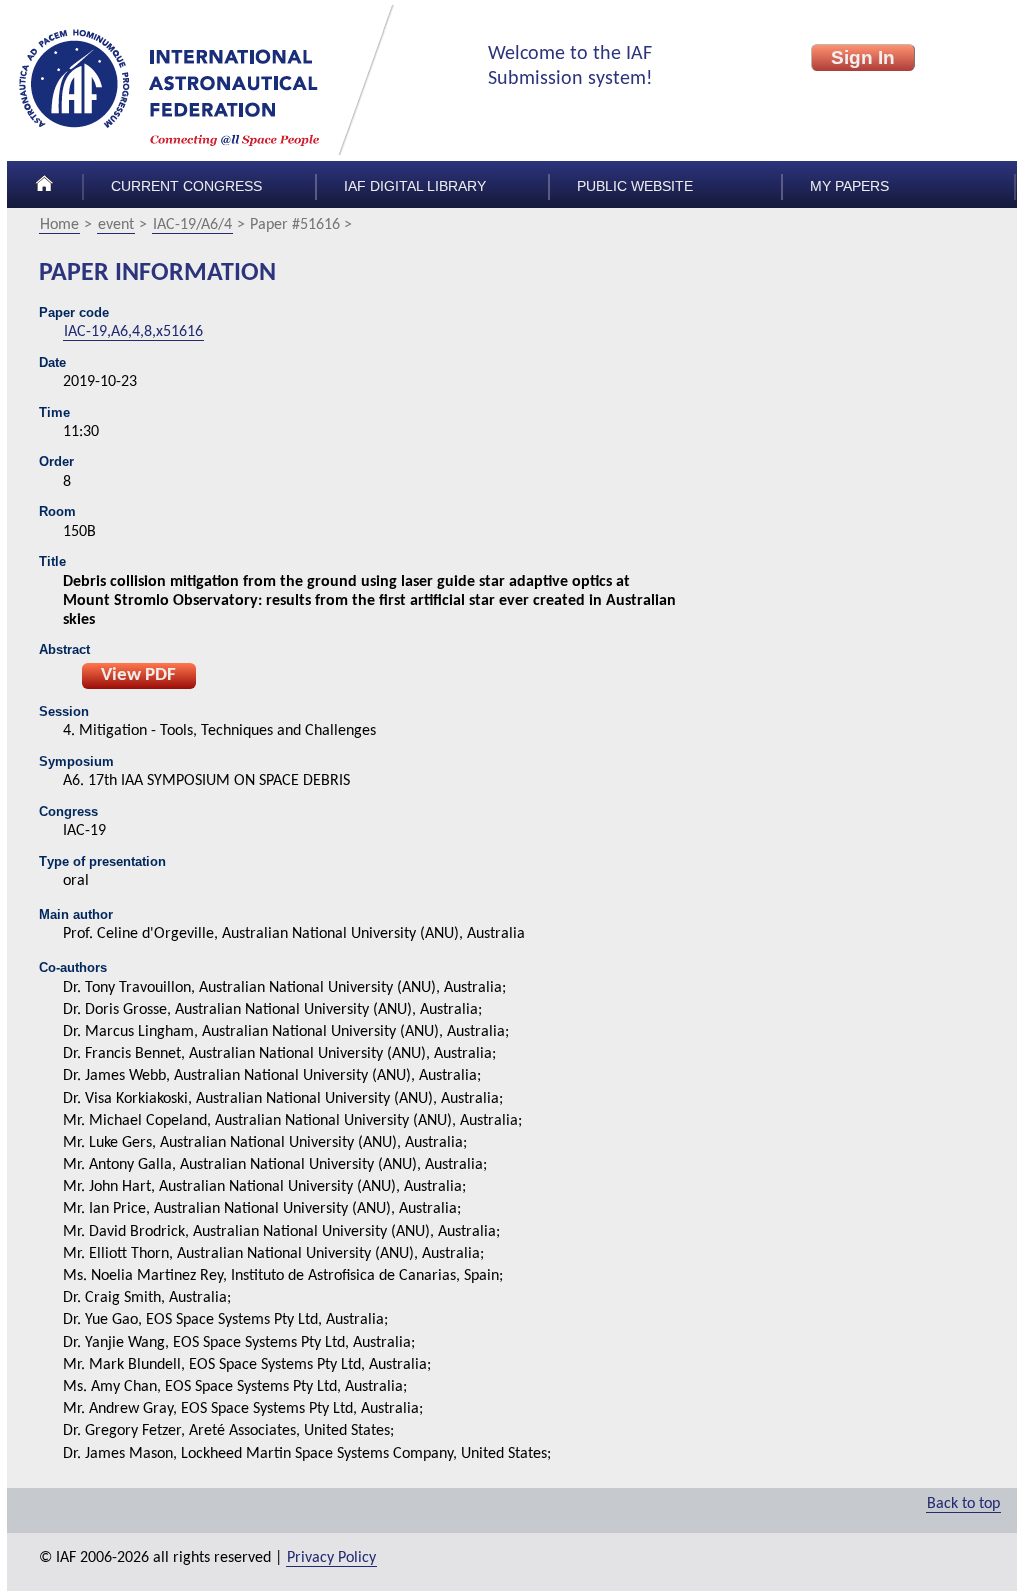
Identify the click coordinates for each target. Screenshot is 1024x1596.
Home (59, 225)
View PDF (138, 675)
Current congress (186, 186)
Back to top (963, 1504)
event (116, 225)
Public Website (635, 186)
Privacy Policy (331, 1558)
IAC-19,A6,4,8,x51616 (133, 332)
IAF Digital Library (415, 186)
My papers (849, 186)
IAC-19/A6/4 (192, 225)
